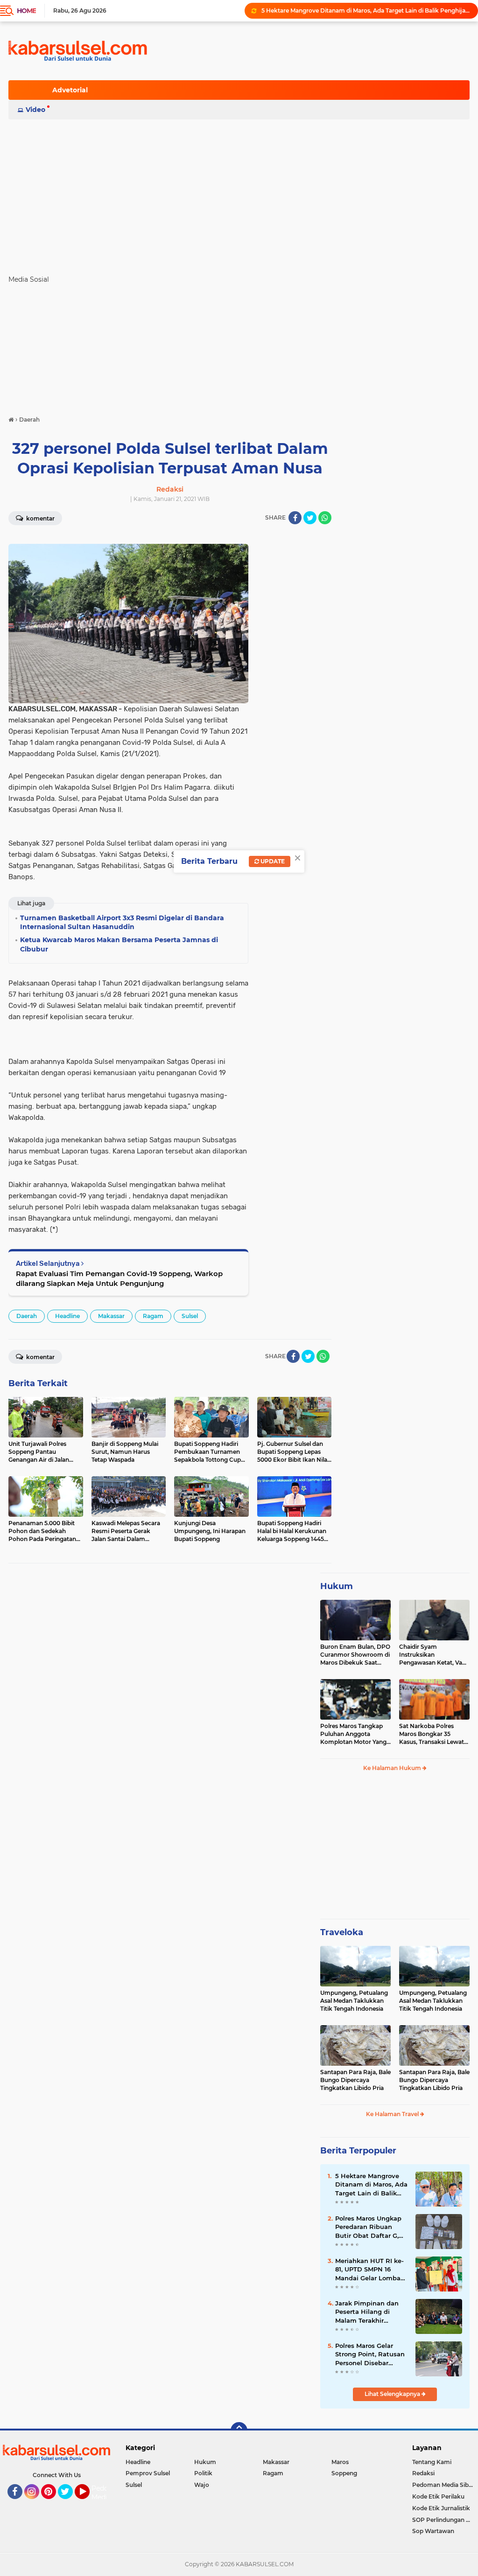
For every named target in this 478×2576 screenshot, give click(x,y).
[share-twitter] (310, 518)
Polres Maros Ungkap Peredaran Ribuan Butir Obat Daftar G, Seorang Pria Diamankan (368, 2227)
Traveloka (342, 1932)
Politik (203, 2473)
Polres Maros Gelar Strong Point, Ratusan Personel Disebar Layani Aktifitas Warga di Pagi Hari (372, 2354)
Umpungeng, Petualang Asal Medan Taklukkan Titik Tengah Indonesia (354, 2001)
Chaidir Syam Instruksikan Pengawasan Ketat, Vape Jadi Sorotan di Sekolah (434, 1655)
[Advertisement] (239, 193)
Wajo (202, 2485)
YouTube (88, 2503)
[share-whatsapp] (325, 518)
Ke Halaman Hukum (393, 1768)
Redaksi (423, 2473)
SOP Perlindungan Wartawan (445, 2520)
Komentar (40, 518)
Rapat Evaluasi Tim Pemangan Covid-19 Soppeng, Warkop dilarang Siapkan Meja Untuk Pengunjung (119, 1278)
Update (272, 861)
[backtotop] (239, 2430)
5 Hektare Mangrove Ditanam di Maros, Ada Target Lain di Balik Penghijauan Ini (366, 10)
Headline (67, 1316)
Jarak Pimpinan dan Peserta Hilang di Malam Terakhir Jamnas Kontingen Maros (367, 2312)
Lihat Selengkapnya (393, 2394)
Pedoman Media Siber (443, 2485)
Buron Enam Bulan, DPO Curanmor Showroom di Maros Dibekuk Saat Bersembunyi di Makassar (355, 1655)
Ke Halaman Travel (393, 2114)
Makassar (111, 1316)
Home (26, 11)
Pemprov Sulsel (148, 2473)
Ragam (153, 1316)
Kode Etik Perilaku (438, 2496)
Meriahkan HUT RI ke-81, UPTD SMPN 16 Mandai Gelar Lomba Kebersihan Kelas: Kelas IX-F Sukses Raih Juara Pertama (371, 2270)
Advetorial (70, 90)
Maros (340, 2462)
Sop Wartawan (433, 2531)
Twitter (70, 2503)
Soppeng (344, 2473)
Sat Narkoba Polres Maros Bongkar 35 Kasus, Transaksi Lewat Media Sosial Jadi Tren (432, 1734)
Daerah (27, 1316)
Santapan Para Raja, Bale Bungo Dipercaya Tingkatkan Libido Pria (355, 2080)
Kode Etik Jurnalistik (441, 2508)
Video (35, 110)
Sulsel (190, 1316)
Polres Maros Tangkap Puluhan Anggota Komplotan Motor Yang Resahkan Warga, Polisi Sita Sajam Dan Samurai (355, 1734)
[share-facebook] (295, 518)
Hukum (337, 1586)
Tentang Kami (432, 2462)
